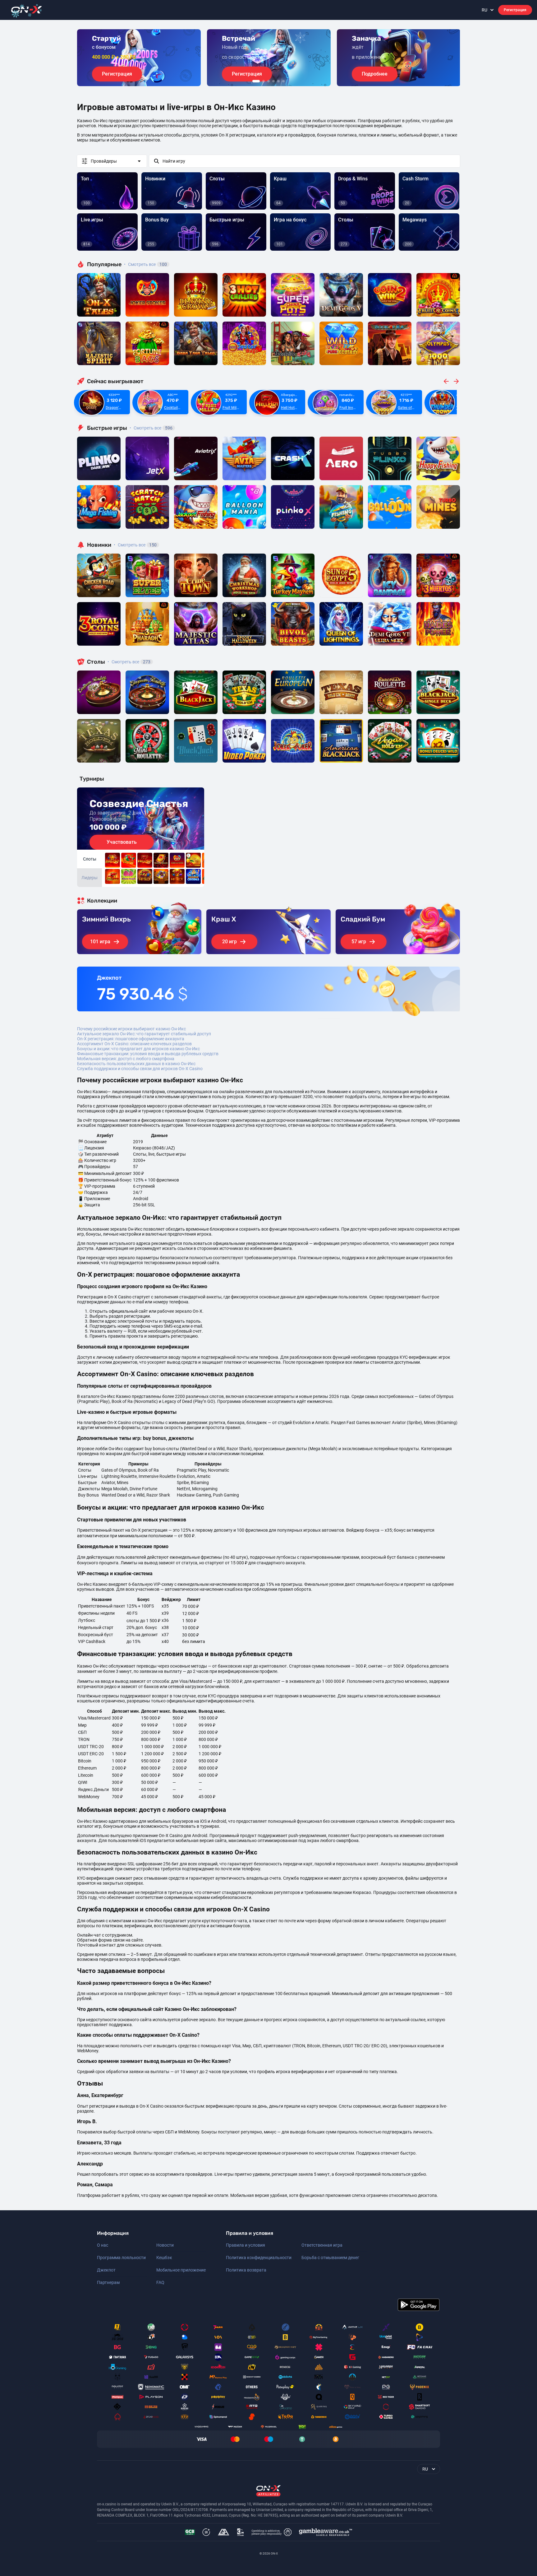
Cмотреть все (151, 428)
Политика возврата (246, 2270)
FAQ (160, 2282)
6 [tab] (283, 81)
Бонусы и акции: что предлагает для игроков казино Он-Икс (138, 1049)
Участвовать (122, 842)
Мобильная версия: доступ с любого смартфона (126, 1059)
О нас (103, 2245)
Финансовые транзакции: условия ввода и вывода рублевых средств (148, 1054)
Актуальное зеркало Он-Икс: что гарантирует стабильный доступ (144, 1034)
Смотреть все (145, 264)
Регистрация (515, 10)
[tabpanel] (139, 58)
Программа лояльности (121, 2258)
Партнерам (108, 2282)
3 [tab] (268, 81)
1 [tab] (256, 81)
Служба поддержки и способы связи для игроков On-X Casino (140, 1069)
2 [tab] (264, 81)
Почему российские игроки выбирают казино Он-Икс (131, 1029)
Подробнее (375, 74)
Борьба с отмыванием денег (330, 2258)
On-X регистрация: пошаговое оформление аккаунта (131, 1039)
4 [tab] (273, 81)
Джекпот (106, 2270)
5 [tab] (278, 81)
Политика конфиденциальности (259, 2258)
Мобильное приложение (181, 2270)
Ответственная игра (322, 2245)
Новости (165, 2245)
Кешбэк (164, 2258)
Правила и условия (246, 2245)
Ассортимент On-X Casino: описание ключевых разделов (134, 1044)
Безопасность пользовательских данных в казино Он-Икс (136, 1064)
